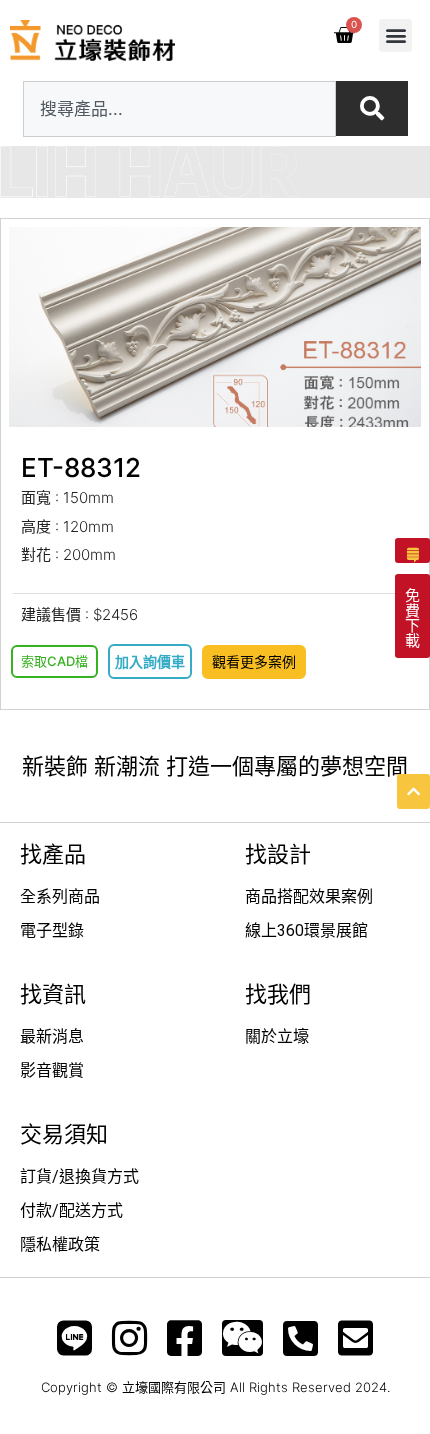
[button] (395, 35)
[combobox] (179, 109)
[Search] (372, 108)
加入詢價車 (150, 661)
